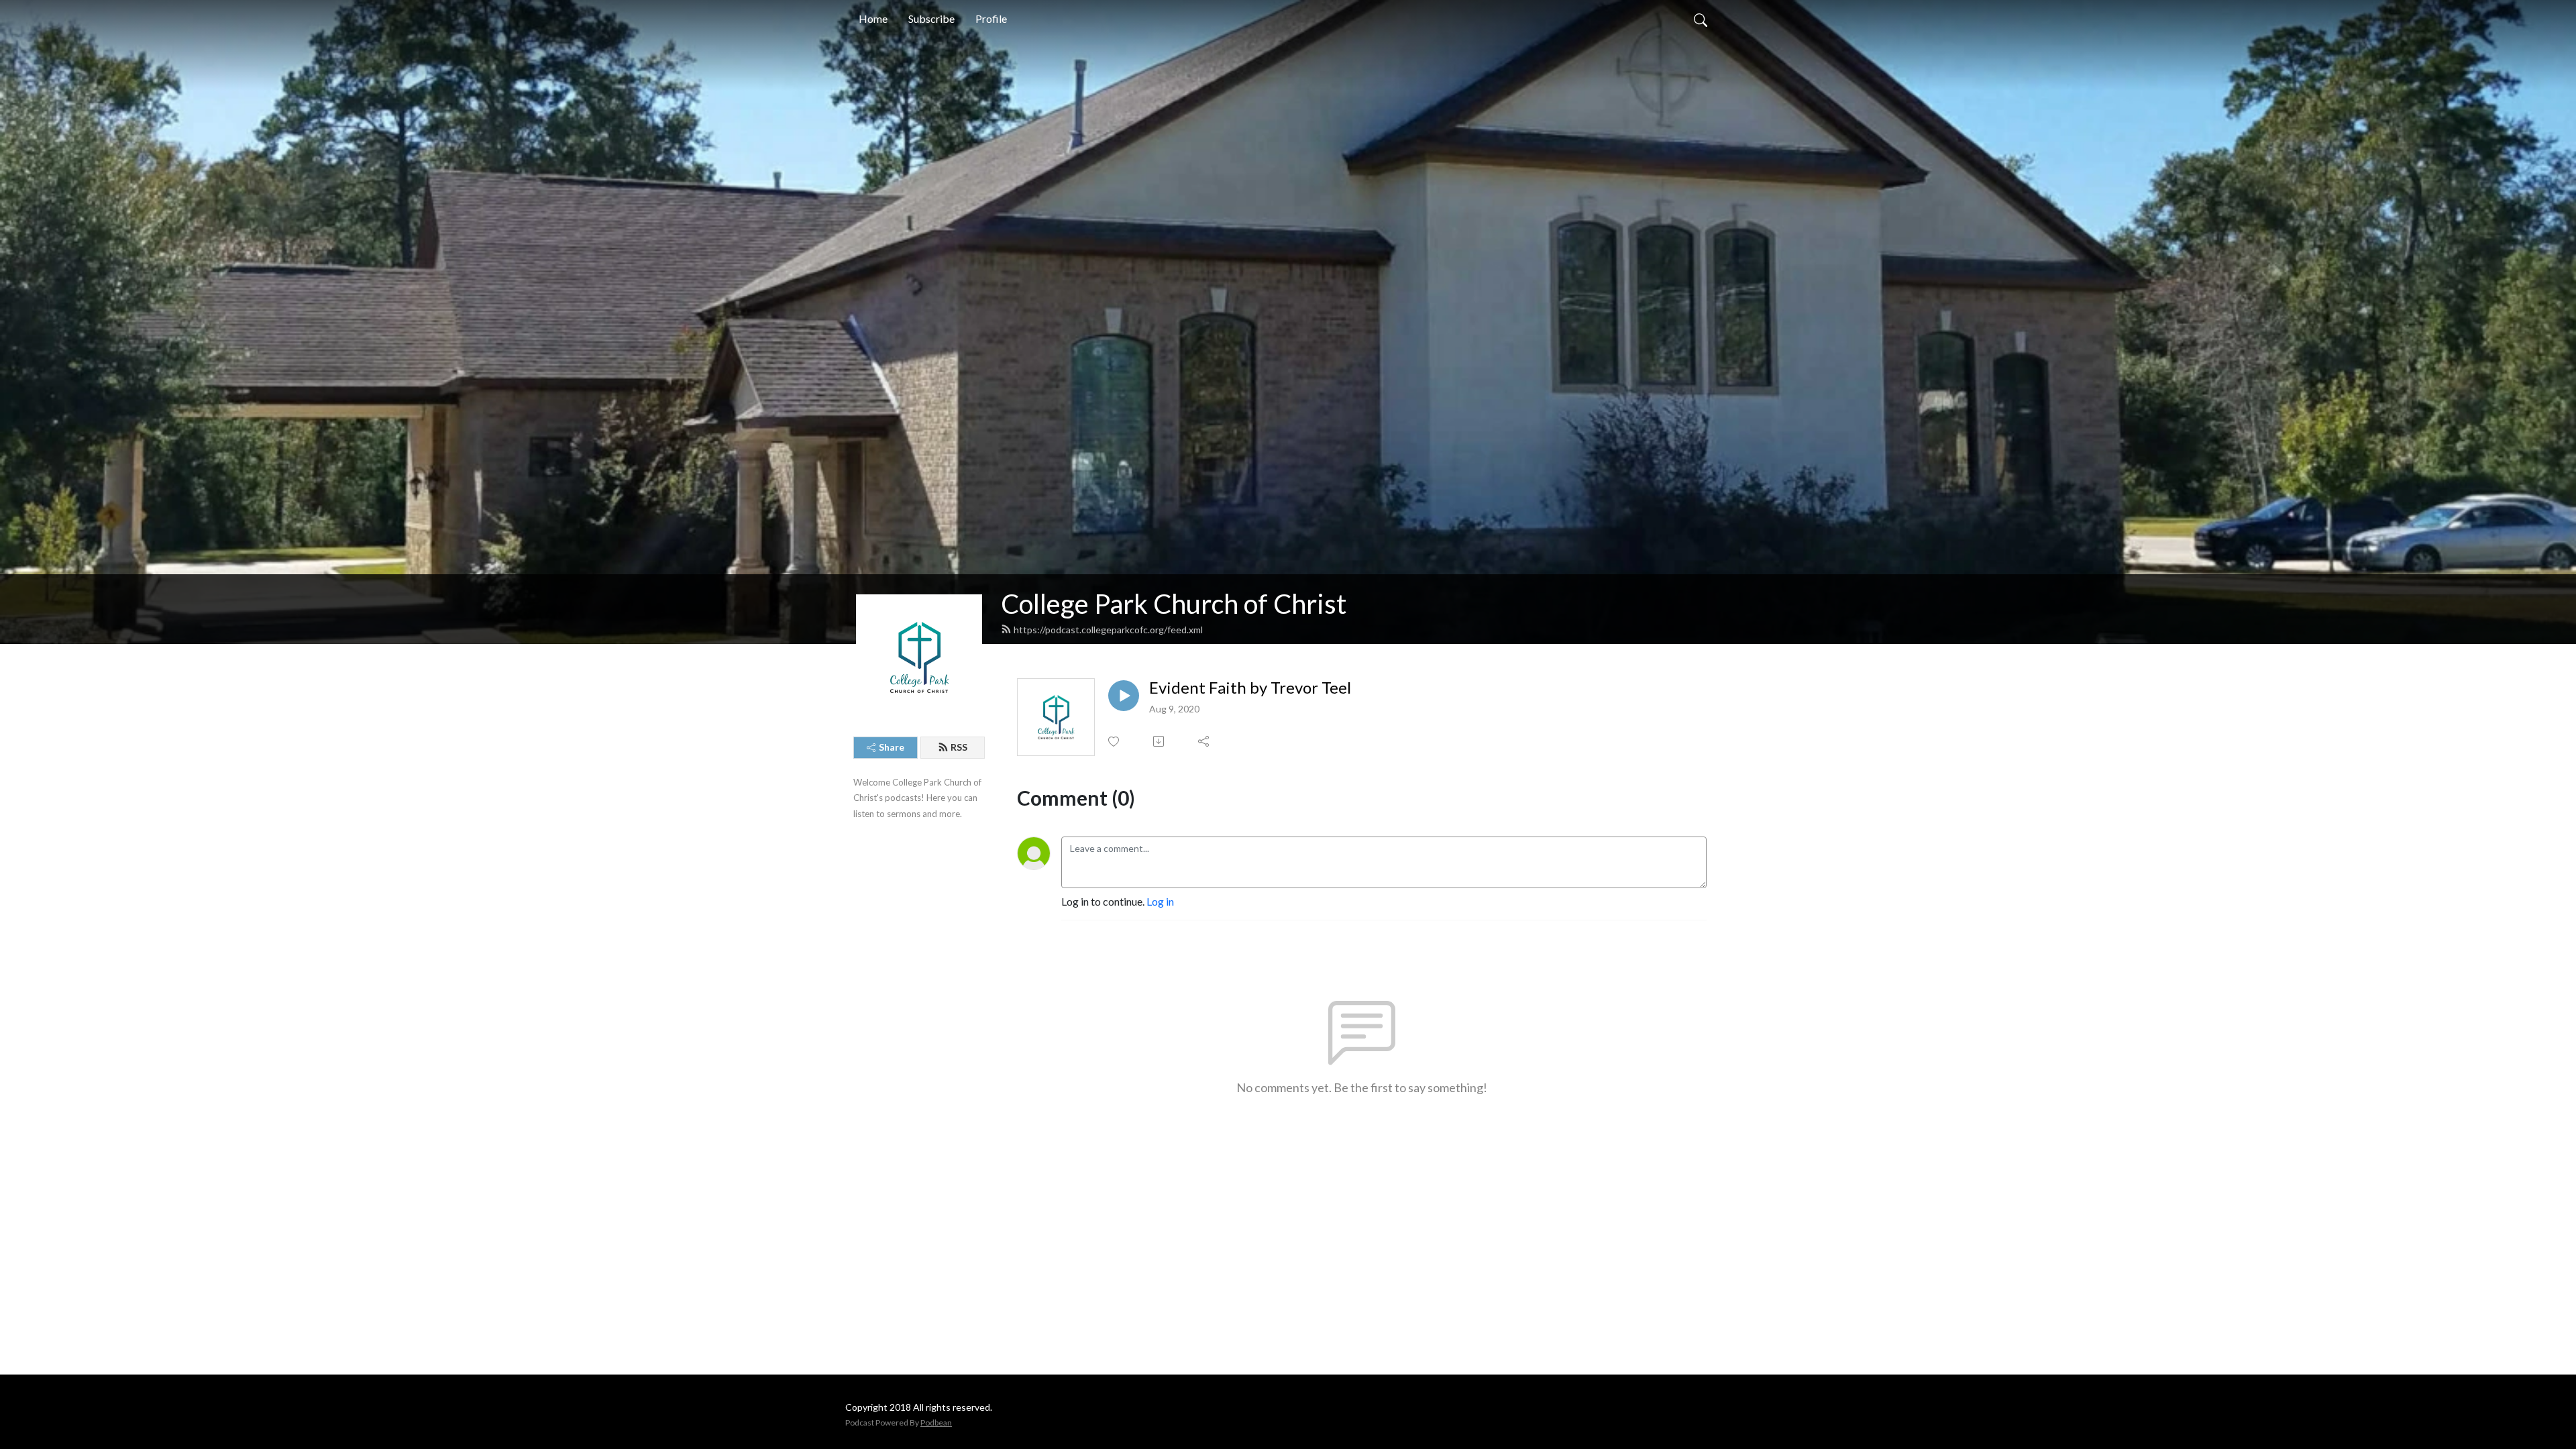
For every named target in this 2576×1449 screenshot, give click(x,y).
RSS (959, 747)
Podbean (936, 1423)
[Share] (1204, 741)
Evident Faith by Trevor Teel (1250, 688)
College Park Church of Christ (1174, 604)
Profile (991, 18)
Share (892, 747)
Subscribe (931, 18)
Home (873, 18)
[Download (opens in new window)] (1160, 741)
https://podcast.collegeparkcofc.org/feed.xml (1108, 630)
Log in (1160, 901)
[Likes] (1115, 742)
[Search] (1701, 19)
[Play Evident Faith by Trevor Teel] (1124, 696)
